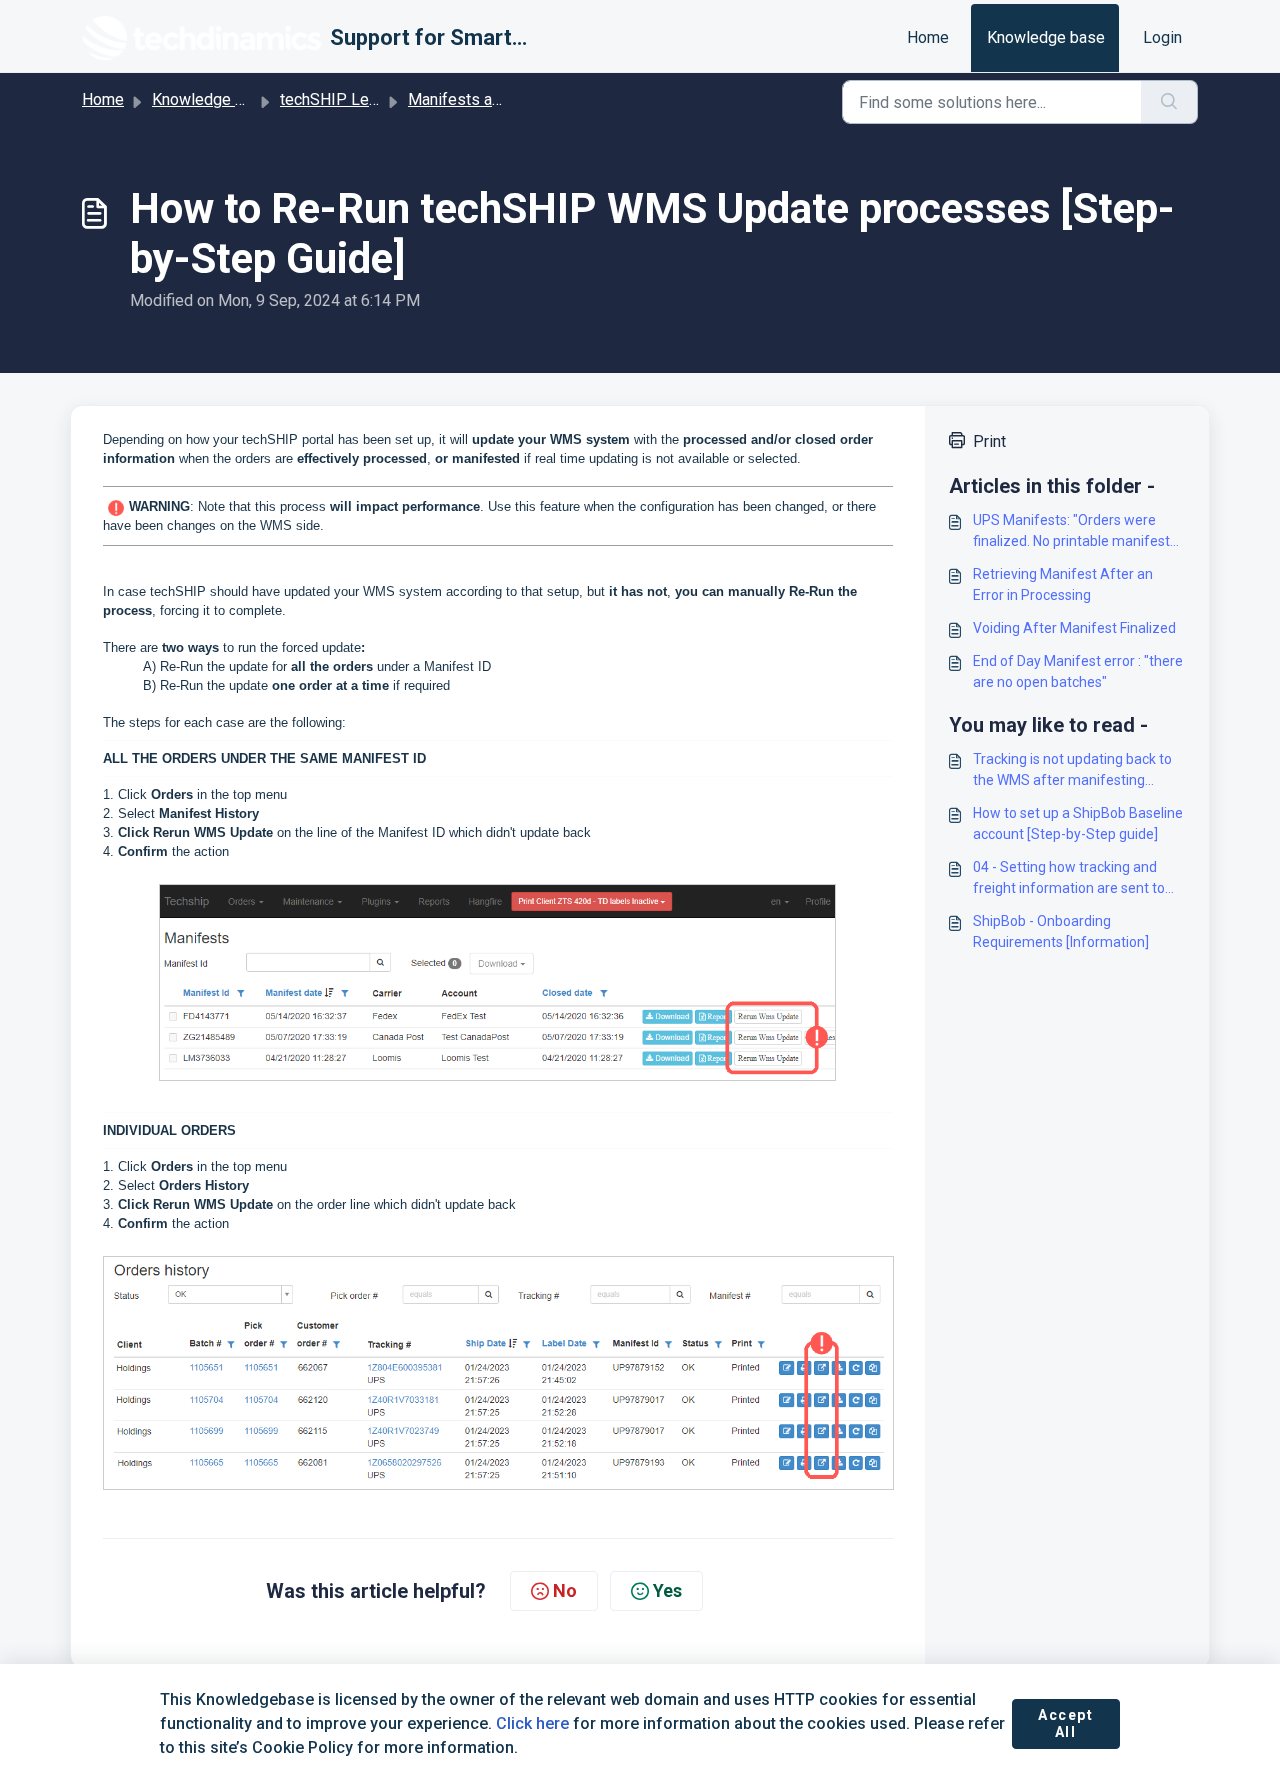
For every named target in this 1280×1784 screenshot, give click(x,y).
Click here (532, 1723)
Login (1162, 37)
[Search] (1169, 102)
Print (989, 441)
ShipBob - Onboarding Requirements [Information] (1061, 931)
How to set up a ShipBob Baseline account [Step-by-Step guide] (1078, 823)
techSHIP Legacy (341, 99)
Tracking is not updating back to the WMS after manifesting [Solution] (1072, 771)
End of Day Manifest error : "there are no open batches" (1078, 671)
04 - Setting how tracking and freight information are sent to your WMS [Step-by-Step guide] (1072, 879)
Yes (667, 1590)
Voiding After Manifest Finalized (1074, 628)
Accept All (1066, 1724)
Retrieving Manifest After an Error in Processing (1063, 584)
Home (928, 37)
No (565, 1590)
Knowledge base (1046, 37)
